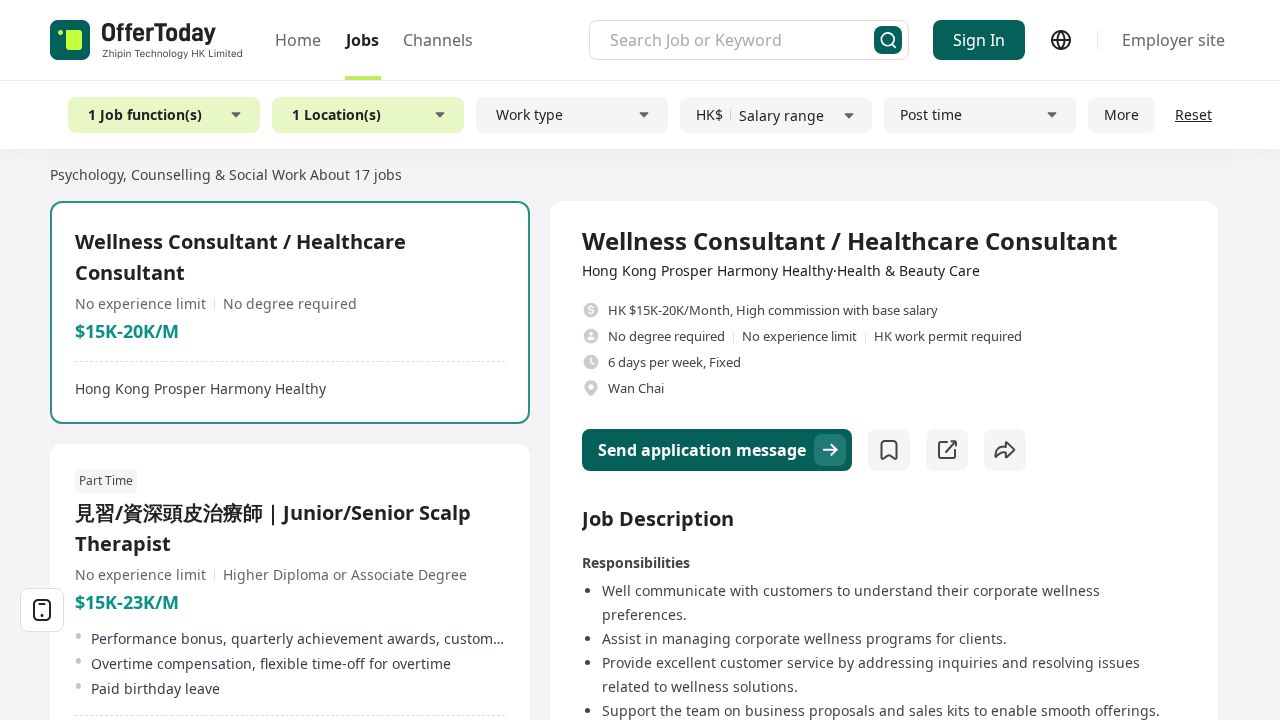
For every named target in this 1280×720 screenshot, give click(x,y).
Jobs (362, 40)
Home (298, 40)
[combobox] (742, 40)
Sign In (979, 40)
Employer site (1173, 40)
